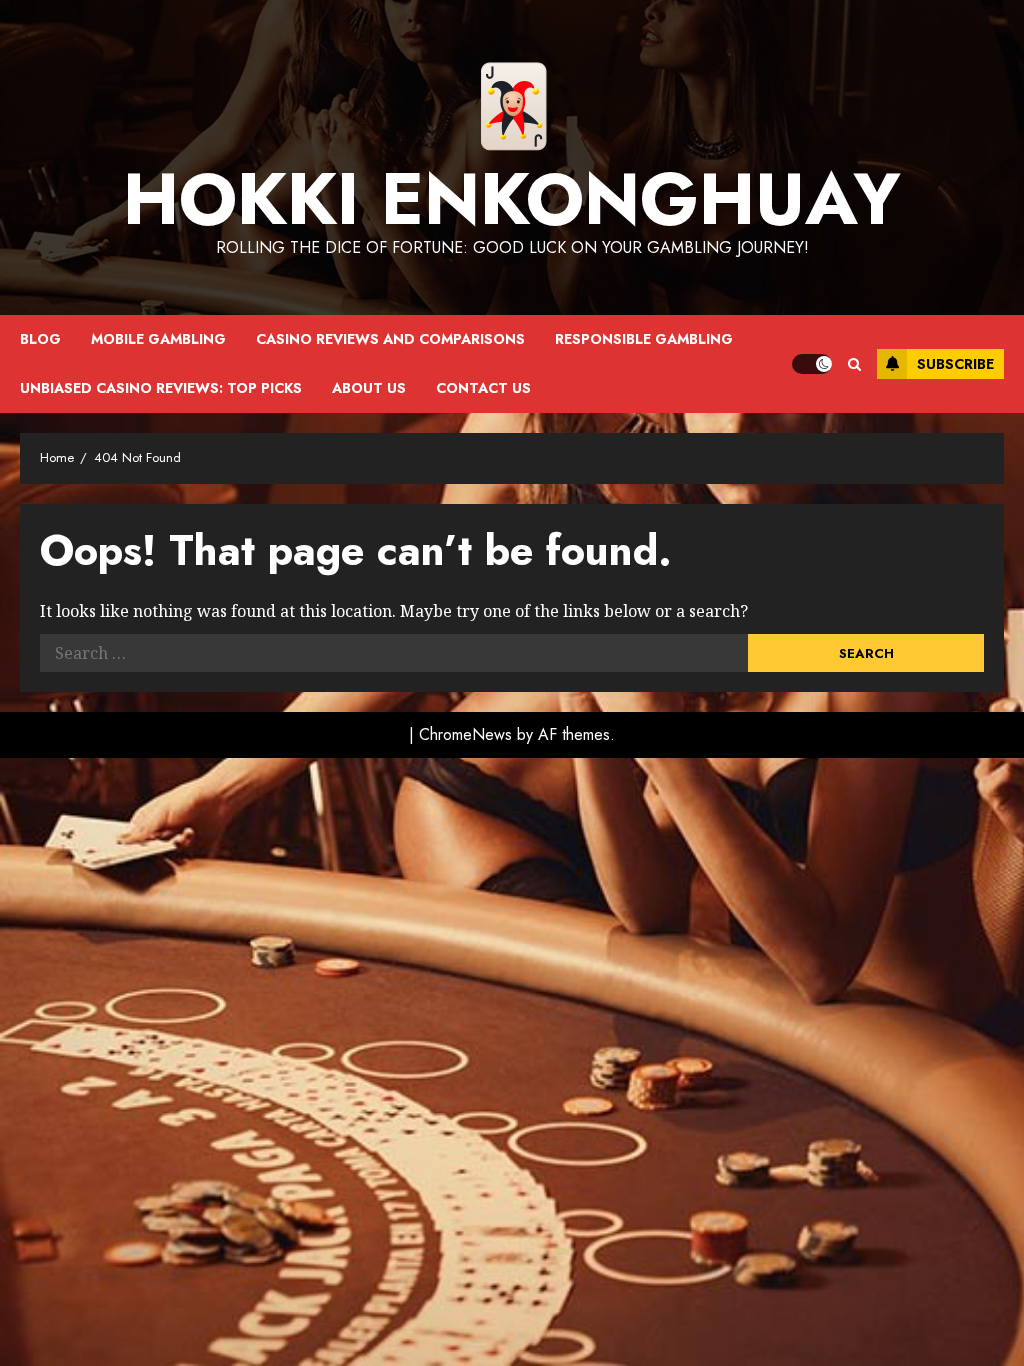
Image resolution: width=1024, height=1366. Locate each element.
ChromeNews (465, 734)
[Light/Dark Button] (812, 364)
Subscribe (955, 364)
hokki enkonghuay (512, 199)
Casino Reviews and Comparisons (390, 339)
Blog (40, 339)
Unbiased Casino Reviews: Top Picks (161, 388)
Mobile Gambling (158, 339)
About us (369, 388)
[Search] (854, 364)
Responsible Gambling (644, 339)
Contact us (483, 388)
